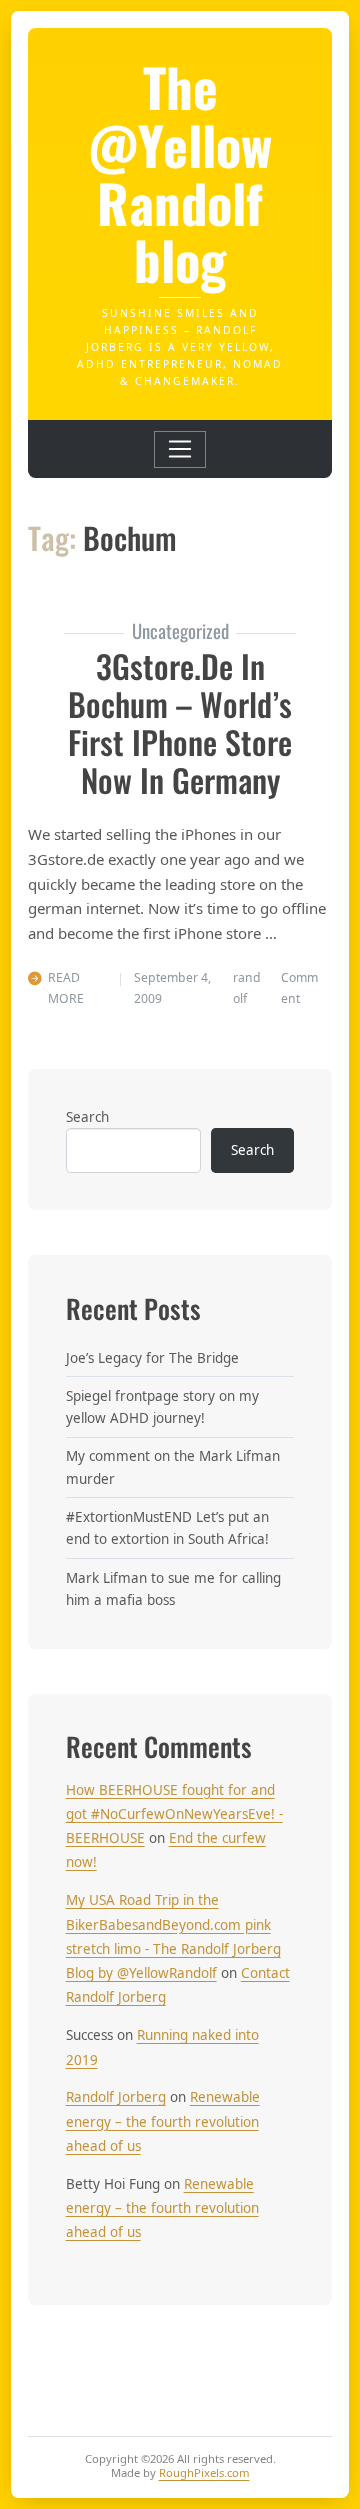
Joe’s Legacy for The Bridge (152, 1358)
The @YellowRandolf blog (180, 172)
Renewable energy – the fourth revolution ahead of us (163, 2121)
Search (87, 1117)
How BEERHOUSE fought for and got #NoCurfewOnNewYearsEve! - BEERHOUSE (174, 1814)
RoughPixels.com (204, 2472)
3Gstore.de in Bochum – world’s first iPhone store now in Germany (180, 723)
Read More (66, 987)
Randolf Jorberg (116, 2097)
